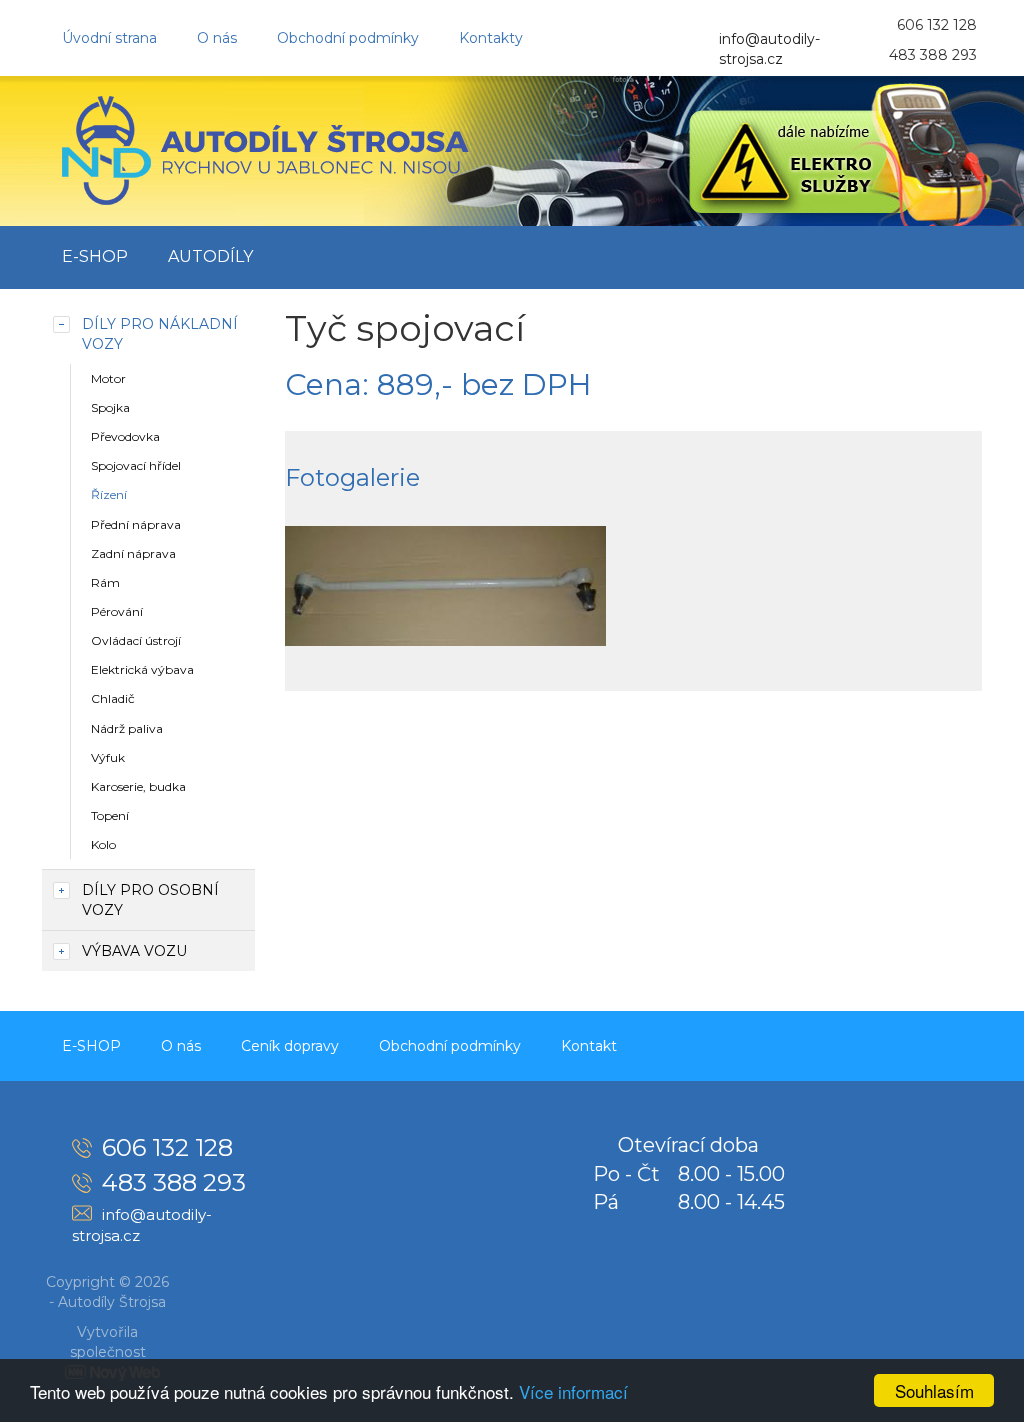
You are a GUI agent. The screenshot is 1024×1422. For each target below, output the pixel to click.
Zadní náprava (133, 553)
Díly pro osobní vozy (150, 900)
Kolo (103, 844)
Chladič (113, 698)
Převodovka (125, 436)
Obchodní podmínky (348, 38)
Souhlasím (934, 1390)
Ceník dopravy (290, 1046)
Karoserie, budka (138, 786)
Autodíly (210, 256)
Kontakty (491, 38)
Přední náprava (136, 524)
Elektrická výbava (142, 669)
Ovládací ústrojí (136, 640)
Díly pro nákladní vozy (160, 334)
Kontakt (589, 1046)
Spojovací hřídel (136, 465)
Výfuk (108, 757)
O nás (217, 38)
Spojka (110, 407)
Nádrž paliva (127, 728)
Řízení (109, 494)
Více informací (573, 1391)
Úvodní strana (109, 38)
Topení (110, 815)
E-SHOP (95, 256)
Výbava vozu (134, 951)
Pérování (117, 611)
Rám (105, 582)
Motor (108, 378)
